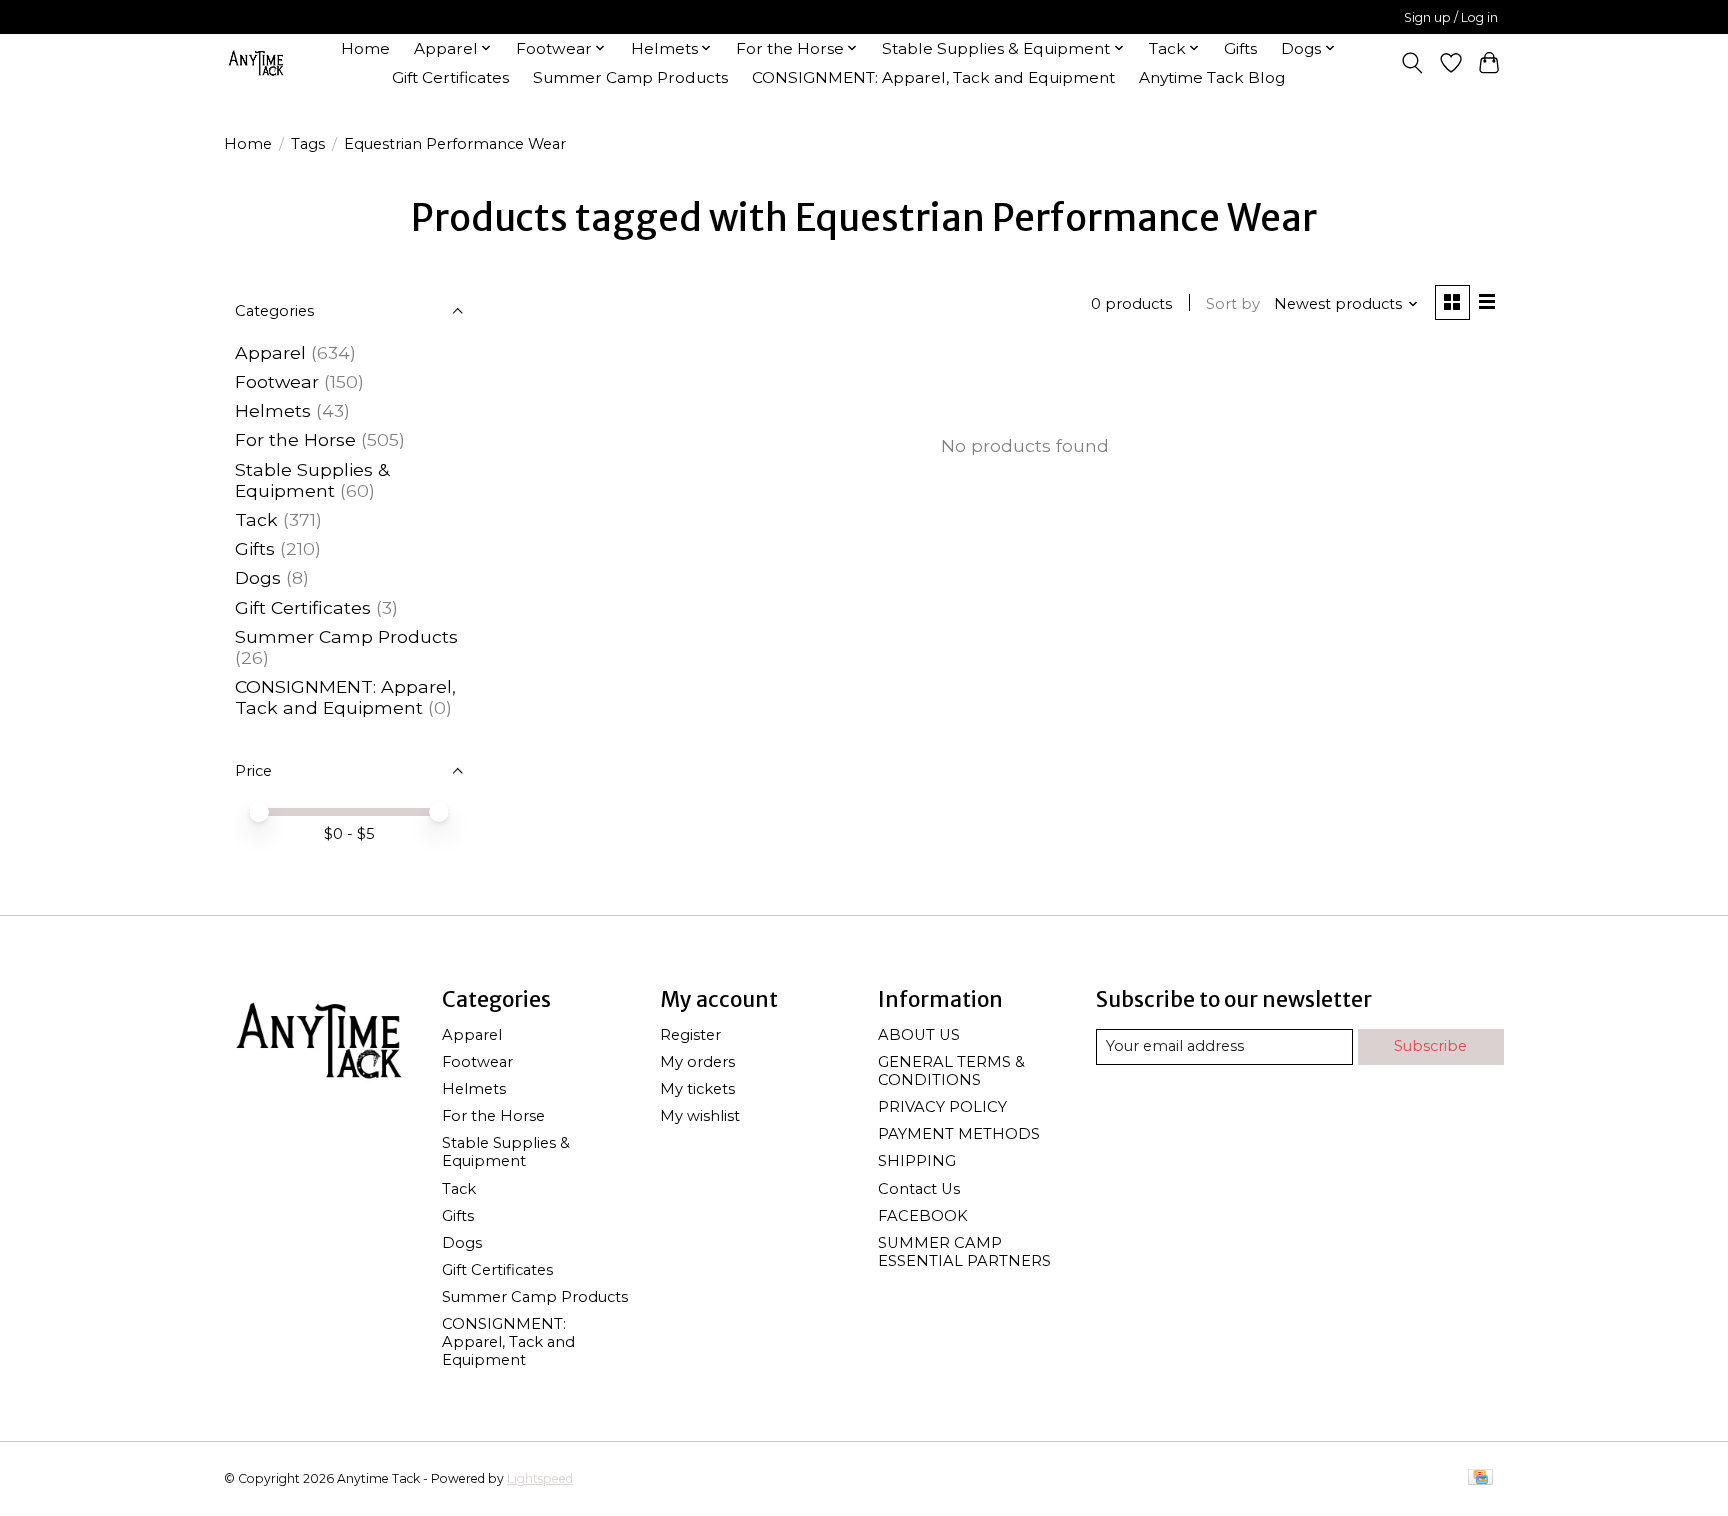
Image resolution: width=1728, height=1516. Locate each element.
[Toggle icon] (1412, 63)
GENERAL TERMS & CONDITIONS (951, 1071)
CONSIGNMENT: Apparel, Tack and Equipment (933, 77)
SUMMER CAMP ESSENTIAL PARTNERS (964, 1252)
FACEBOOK (923, 1216)
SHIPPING (917, 1161)
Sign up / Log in (1451, 17)
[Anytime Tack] (256, 62)
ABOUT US (919, 1035)
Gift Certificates (450, 77)
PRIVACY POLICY (942, 1107)
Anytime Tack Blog (1212, 77)
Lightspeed (540, 1478)
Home (365, 48)
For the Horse (295, 439)
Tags (308, 144)
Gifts (1240, 48)
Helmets (273, 410)
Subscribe (1430, 1046)
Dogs (258, 577)
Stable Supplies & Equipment (312, 480)
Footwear (277, 381)
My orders (697, 1062)
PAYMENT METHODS (959, 1134)
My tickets (697, 1089)
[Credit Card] (1480, 1478)
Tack (256, 519)
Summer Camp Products (630, 77)
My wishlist (700, 1116)
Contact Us (919, 1189)
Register (690, 1035)
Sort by (1233, 304)
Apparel (270, 352)
